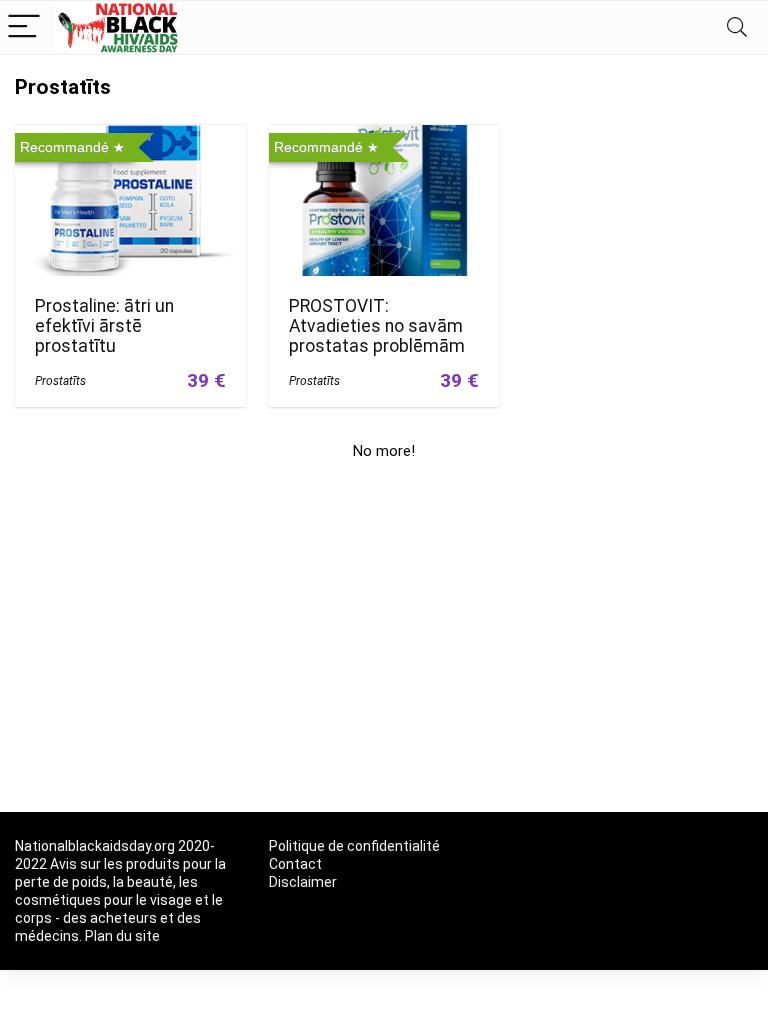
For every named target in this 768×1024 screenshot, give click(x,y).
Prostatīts (60, 381)
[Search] (737, 27)
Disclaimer (303, 882)
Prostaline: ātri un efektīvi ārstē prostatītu (104, 326)
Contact (295, 864)
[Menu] (24, 27)
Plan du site (122, 936)
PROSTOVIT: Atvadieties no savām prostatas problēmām (377, 326)
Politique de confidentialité (354, 846)
